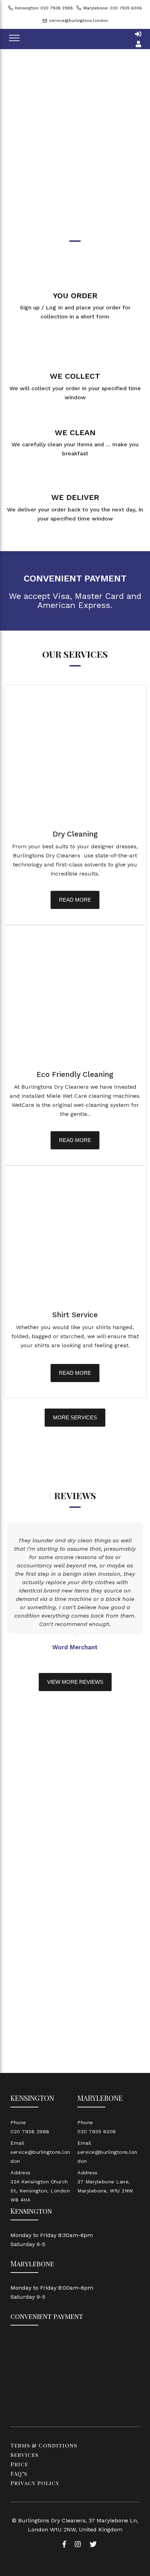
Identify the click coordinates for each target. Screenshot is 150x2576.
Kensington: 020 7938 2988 (44, 8)
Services (24, 2455)
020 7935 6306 (97, 2131)
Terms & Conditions (44, 2445)
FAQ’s (19, 2473)
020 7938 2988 (30, 2131)
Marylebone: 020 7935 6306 (113, 8)
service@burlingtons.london (78, 21)
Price (19, 2464)
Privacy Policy (35, 2483)
